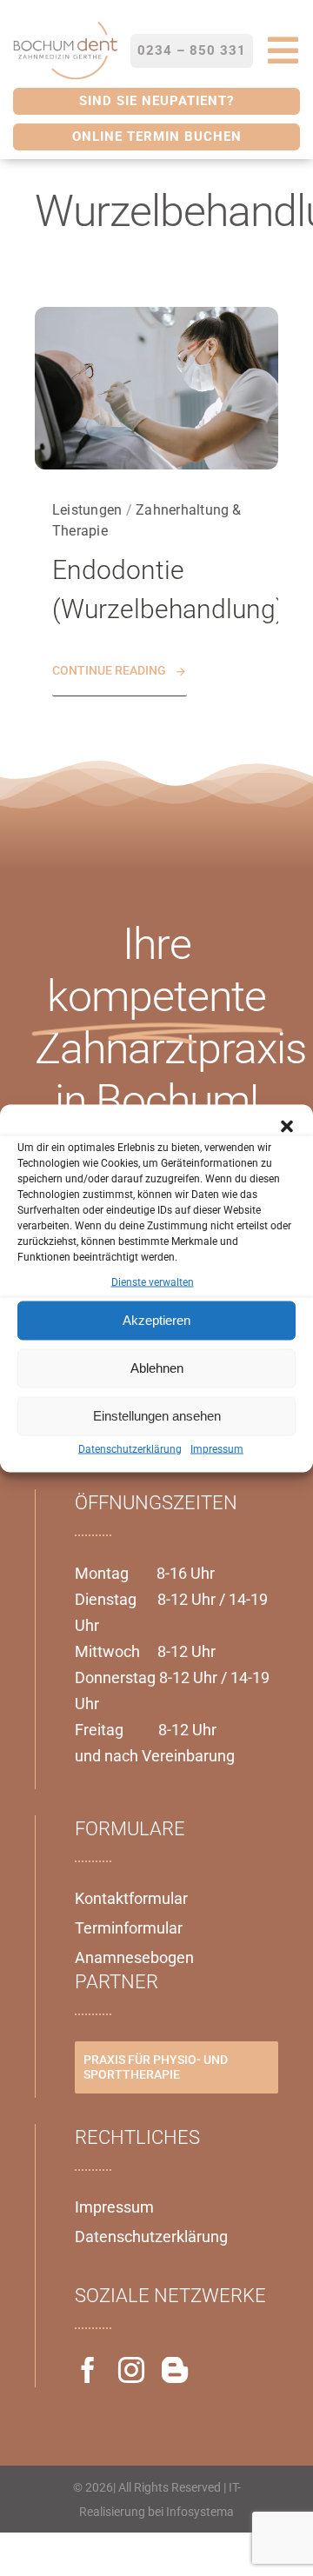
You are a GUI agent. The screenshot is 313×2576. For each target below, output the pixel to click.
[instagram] (131, 2370)
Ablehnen (157, 1368)
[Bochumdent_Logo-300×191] (65, 25)
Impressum (217, 1448)
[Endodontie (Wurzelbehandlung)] (156, 317)
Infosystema (200, 2512)
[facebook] (88, 2370)
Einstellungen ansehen (157, 1416)
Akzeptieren (156, 1320)
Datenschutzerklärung (130, 1448)
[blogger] (175, 2370)
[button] (287, 1126)
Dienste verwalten (153, 1281)
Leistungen (87, 510)
